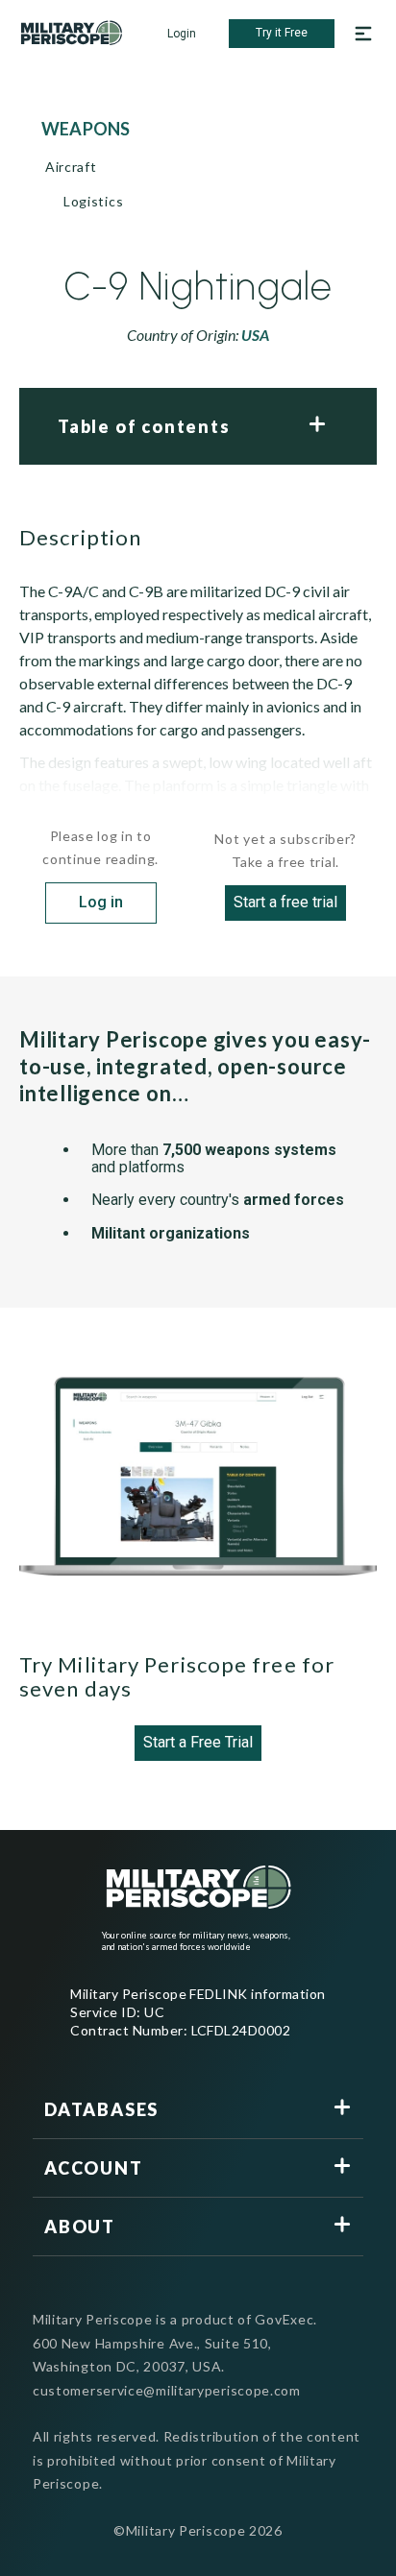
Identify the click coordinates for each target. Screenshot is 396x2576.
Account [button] (94, 2168)
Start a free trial (285, 902)
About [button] (80, 2227)
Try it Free (282, 33)
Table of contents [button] (144, 426)
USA (255, 335)
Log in (101, 902)
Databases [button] (101, 2109)
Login (182, 34)
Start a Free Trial (198, 1742)
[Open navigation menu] (363, 34)
